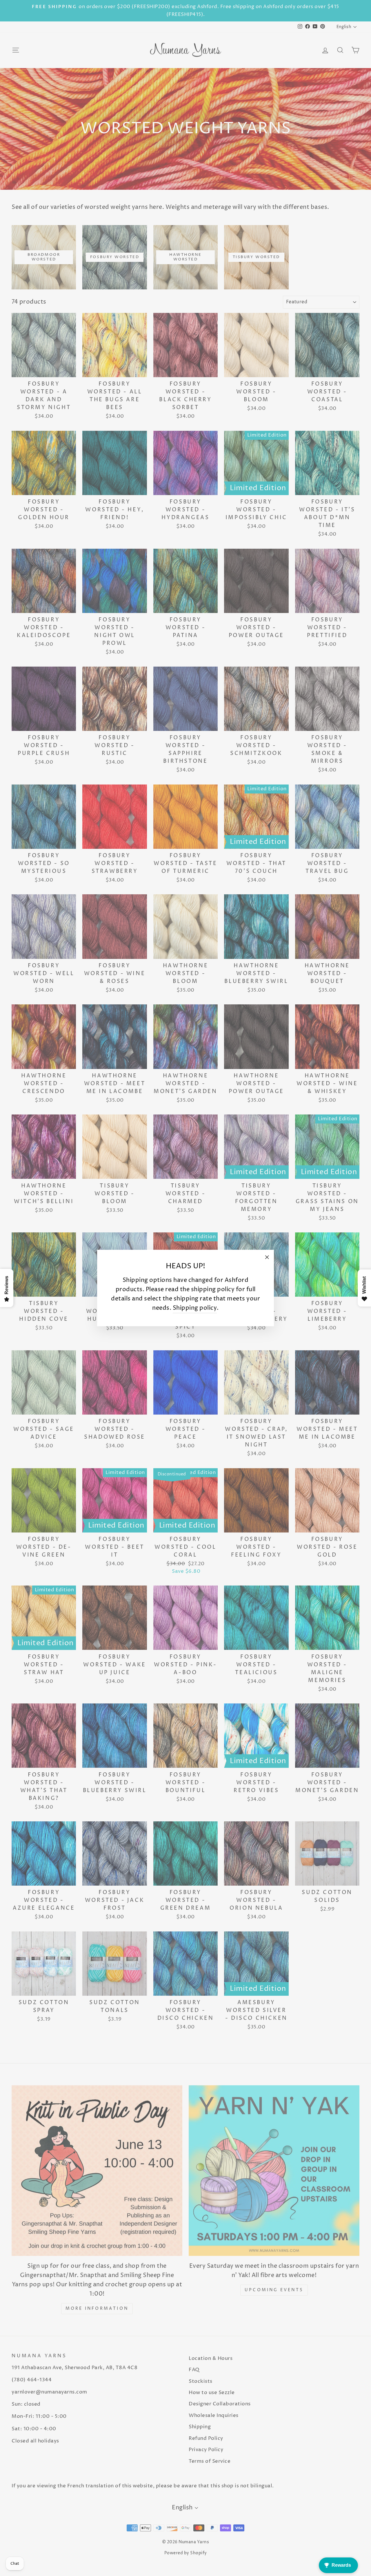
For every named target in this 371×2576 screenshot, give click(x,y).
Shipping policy (195, 1308)
